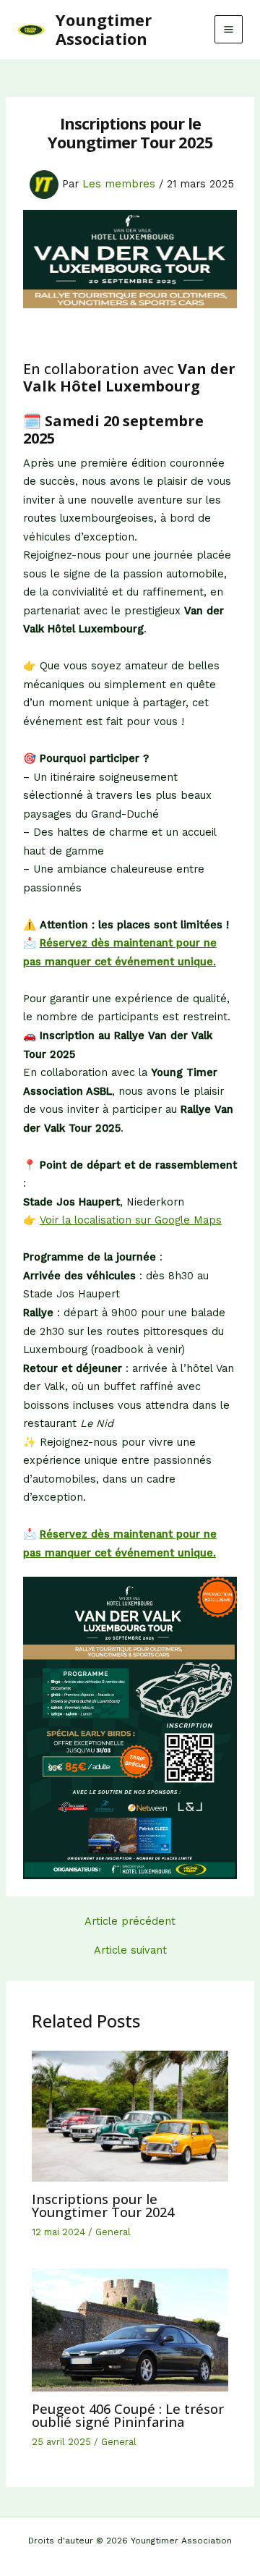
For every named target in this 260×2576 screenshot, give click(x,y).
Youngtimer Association (104, 29)
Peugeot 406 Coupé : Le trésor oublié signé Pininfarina (128, 2415)
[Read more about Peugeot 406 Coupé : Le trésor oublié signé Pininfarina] (130, 2329)
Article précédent (130, 1922)
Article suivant (130, 1950)
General (113, 2232)
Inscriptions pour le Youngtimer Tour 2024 (103, 2206)
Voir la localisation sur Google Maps (131, 1220)
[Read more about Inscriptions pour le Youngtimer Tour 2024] (130, 2115)
